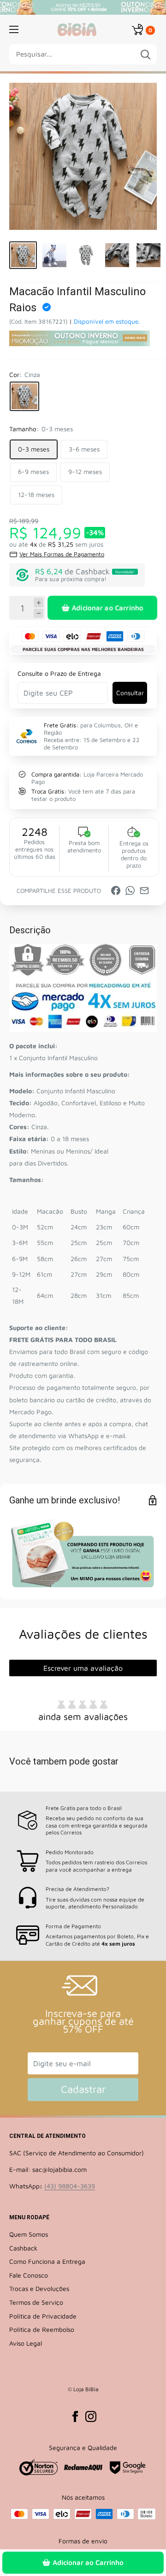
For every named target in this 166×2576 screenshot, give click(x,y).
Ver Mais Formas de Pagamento (62, 554)
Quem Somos (29, 2234)
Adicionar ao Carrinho (107, 608)
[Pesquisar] (145, 54)
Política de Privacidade (43, 2316)
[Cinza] (24, 396)
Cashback (23, 2248)
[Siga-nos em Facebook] (75, 2416)
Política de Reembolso (42, 2329)
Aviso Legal (26, 2343)
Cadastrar (83, 2089)
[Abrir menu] (14, 29)
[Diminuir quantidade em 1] (39, 614)
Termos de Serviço (36, 2302)
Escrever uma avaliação (83, 1668)
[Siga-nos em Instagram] (91, 2416)
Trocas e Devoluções (39, 2288)
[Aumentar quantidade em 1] (39, 603)
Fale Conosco (29, 2275)
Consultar (130, 693)
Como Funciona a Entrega (47, 2261)
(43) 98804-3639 (70, 2186)
